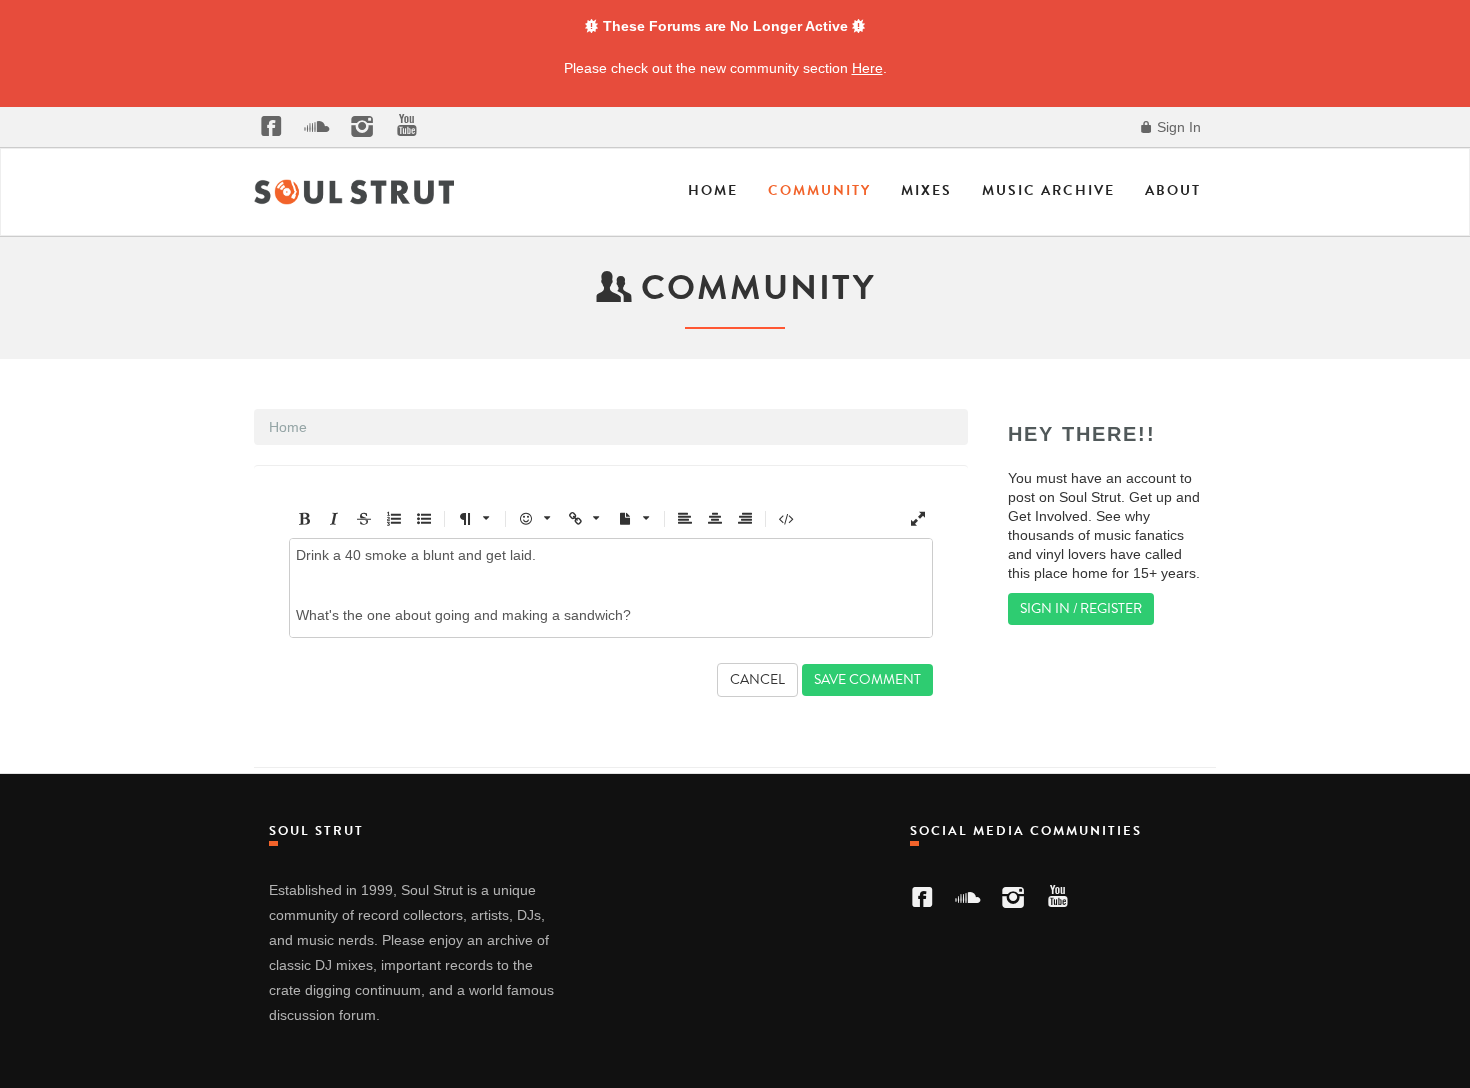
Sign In (1177, 127)
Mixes (926, 190)
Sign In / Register (1081, 608)
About (1173, 190)
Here (867, 68)
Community (819, 190)
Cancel (757, 679)
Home (713, 190)
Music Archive (1048, 190)
